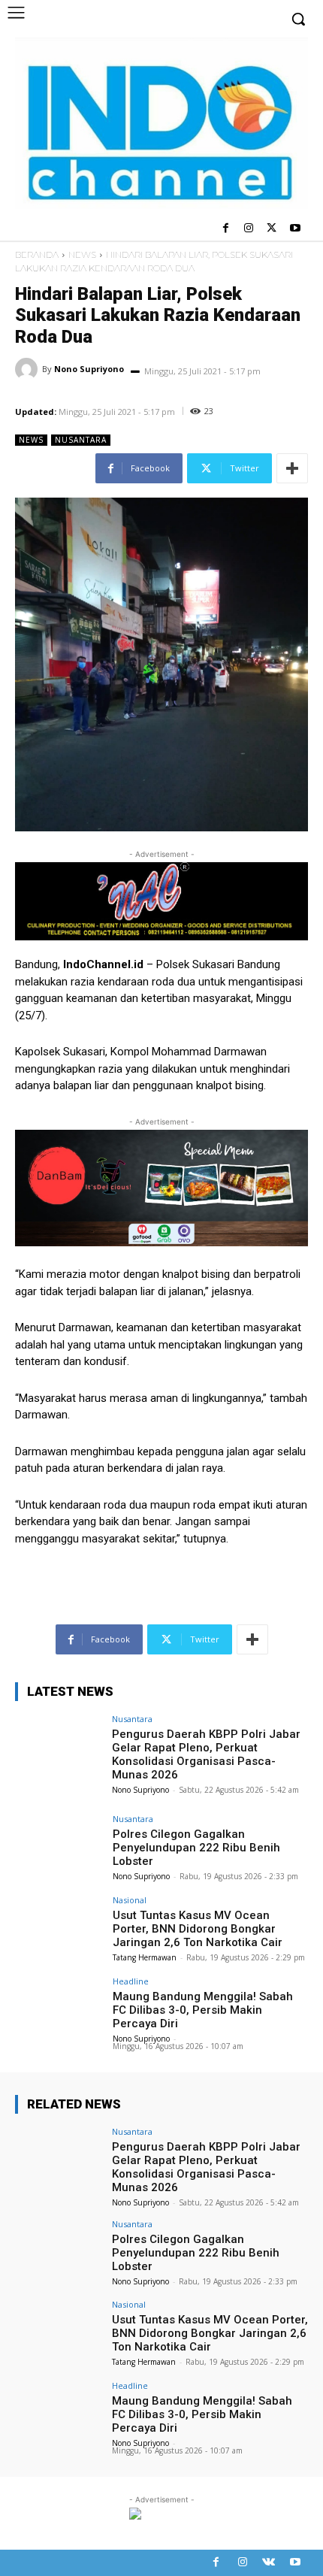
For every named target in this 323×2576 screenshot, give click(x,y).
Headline (131, 1981)
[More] (292, 468)
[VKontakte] (269, 2563)
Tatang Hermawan (145, 1957)
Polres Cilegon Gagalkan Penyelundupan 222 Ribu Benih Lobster (196, 1848)
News (82, 254)
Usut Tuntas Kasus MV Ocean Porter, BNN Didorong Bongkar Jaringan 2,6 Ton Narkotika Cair (198, 1929)
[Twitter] (272, 229)
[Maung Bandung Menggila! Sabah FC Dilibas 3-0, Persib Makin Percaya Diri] (59, 2010)
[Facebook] (226, 229)
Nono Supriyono (89, 369)
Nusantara (81, 440)
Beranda (37, 254)
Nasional (130, 1900)
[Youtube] (295, 229)
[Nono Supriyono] (29, 369)
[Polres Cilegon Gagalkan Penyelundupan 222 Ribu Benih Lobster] (59, 1848)
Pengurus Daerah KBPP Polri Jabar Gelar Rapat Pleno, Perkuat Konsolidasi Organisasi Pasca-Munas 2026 (206, 1754)
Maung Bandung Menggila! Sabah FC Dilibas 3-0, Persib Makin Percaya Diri (203, 2010)
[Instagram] (249, 229)
